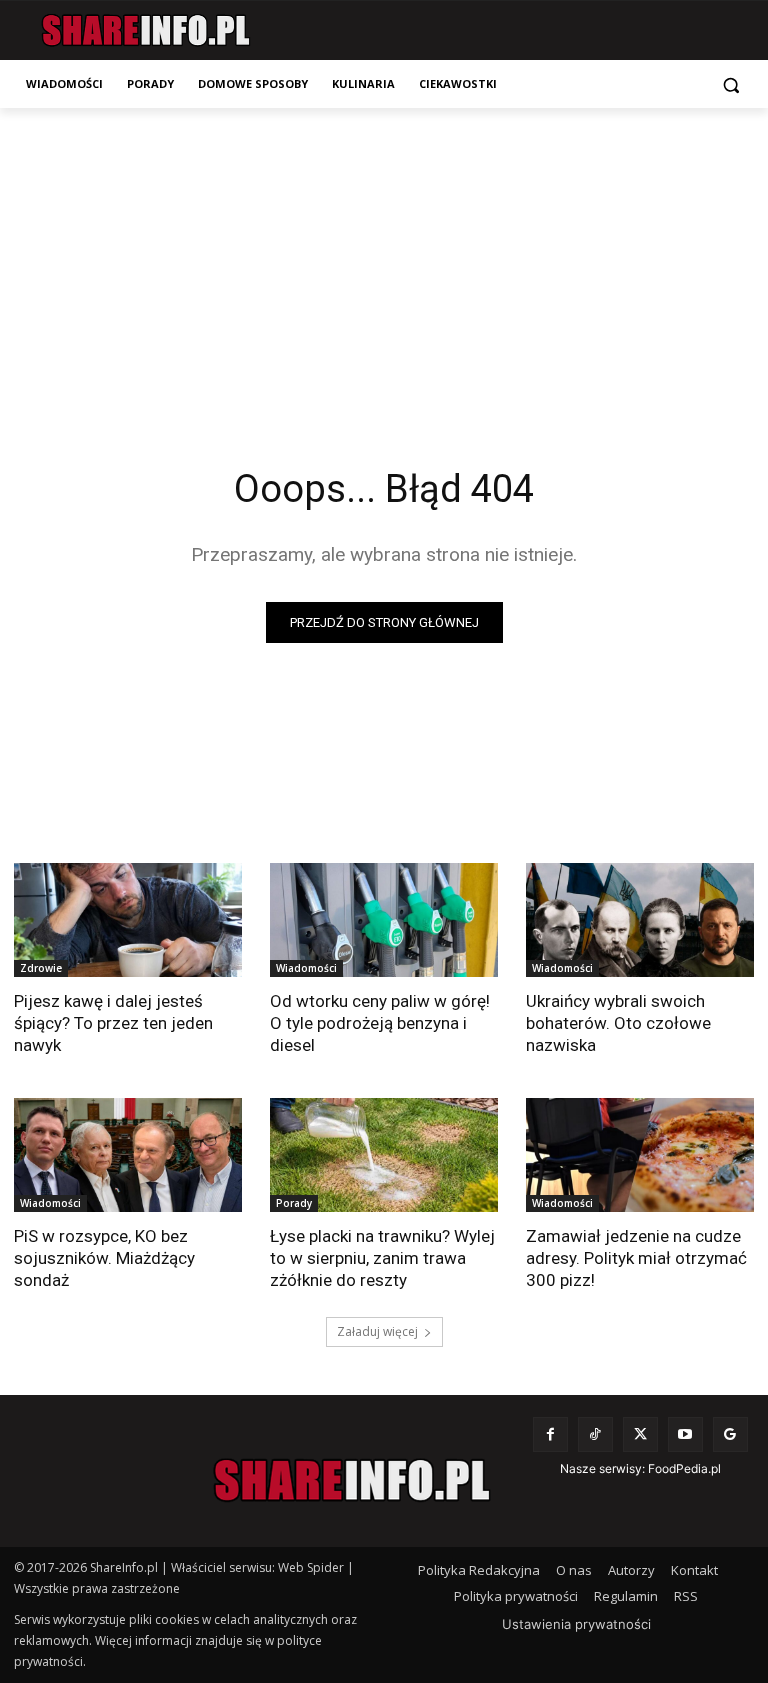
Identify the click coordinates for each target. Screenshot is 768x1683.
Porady (294, 1203)
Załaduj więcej (377, 1331)
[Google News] (730, 1434)
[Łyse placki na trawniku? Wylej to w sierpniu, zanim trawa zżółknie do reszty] (384, 1155)
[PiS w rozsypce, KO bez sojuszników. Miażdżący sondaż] (128, 1155)
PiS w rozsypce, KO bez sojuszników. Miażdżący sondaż (104, 1258)
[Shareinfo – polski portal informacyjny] (145, 30)
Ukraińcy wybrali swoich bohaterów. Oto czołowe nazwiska (618, 1023)
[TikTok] (595, 1434)
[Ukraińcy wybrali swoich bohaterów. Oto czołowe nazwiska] (640, 920)
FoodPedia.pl (684, 1468)
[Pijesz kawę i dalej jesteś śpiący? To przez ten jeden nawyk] (128, 920)
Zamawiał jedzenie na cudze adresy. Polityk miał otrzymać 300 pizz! (636, 1258)
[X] (640, 1434)
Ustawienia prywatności (576, 1624)
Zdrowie (41, 968)
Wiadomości (306, 968)
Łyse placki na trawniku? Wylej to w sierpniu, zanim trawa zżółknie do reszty (382, 1258)
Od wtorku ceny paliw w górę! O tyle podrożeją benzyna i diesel (380, 1023)
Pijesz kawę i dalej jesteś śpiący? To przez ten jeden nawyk (113, 1023)
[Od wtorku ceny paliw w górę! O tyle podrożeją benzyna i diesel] (384, 920)
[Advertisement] (384, 258)
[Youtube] (685, 1434)
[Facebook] (550, 1434)
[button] (730, 84)
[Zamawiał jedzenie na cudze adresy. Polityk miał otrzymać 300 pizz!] (640, 1155)
